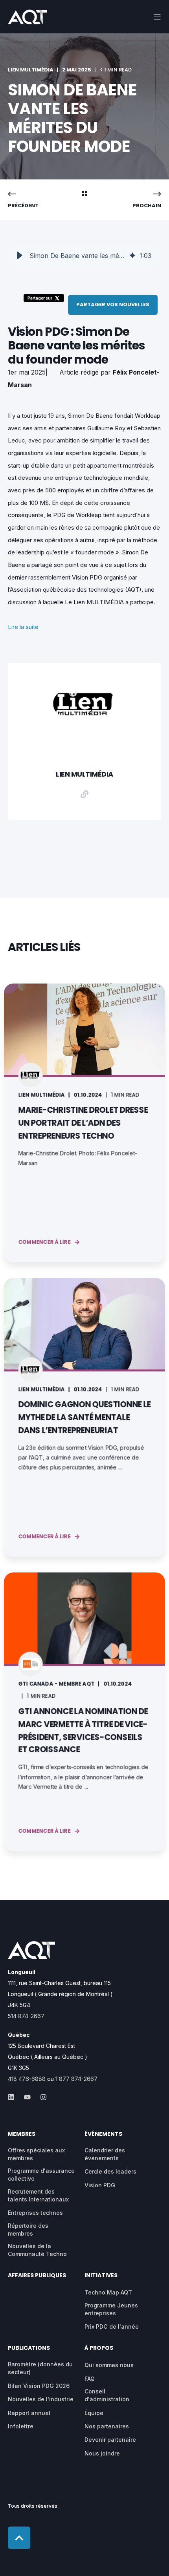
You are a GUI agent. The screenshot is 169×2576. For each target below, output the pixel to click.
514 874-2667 (26, 2016)
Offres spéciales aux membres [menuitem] (36, 2154)
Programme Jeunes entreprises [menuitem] (111, 2309)
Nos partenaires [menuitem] (107, 2426)
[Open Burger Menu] (157, 17)
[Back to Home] (28, 19)
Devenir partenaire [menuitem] (110, 2440)
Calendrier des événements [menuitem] (105, 2154)
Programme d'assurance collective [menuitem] (41, 2175)
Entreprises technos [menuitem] (35, 2213)
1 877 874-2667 (76, 2079)
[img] (132, 256)
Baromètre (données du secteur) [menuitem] (40, 2368)
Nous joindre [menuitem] (102, 2453)
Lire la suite (23, 627)
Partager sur (40, 298)
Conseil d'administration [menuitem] (107, 2395)
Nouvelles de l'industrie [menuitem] (41, 2399)
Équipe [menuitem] (94, 2413)
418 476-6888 (27, 2079)
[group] (84, 256)
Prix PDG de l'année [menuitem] (112, 2326)
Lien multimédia (31, 70)
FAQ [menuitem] (90, 2379)
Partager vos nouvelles (113, 304)
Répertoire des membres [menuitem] (28, 2230)
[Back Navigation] (84, 194)
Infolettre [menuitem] (21, 2426)
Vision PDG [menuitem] (100, 2185)
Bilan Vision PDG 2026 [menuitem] (39, 2386)
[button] (20, 256)
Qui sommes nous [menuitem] (109, 2365)
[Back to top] (19, 2538)
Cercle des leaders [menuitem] (110, 2171)
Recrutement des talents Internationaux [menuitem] (38, 2195)
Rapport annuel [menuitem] (29, 2413)
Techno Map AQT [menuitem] (108, 2292)
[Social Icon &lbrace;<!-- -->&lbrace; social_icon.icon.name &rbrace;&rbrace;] (14, 2097)
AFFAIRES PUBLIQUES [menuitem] (37, 2276)
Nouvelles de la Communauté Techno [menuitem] (37, 2250)
